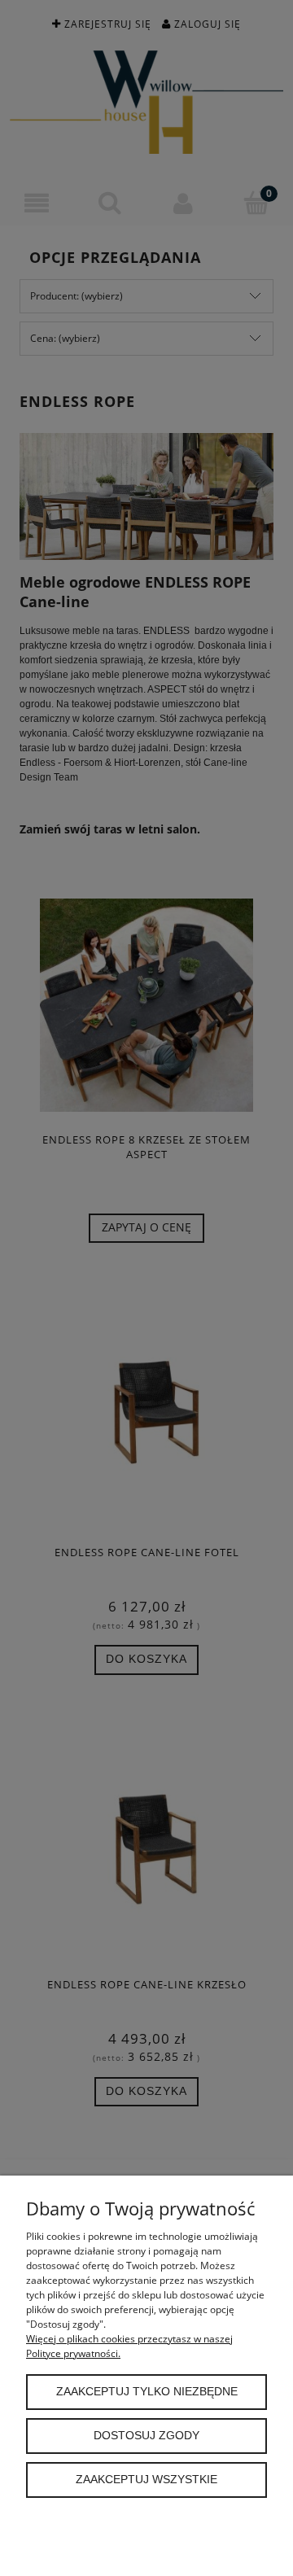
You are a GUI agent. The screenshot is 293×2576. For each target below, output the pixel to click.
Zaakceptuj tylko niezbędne (147, 2392)
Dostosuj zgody (146, 2436)
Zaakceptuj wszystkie (146, 2480)
